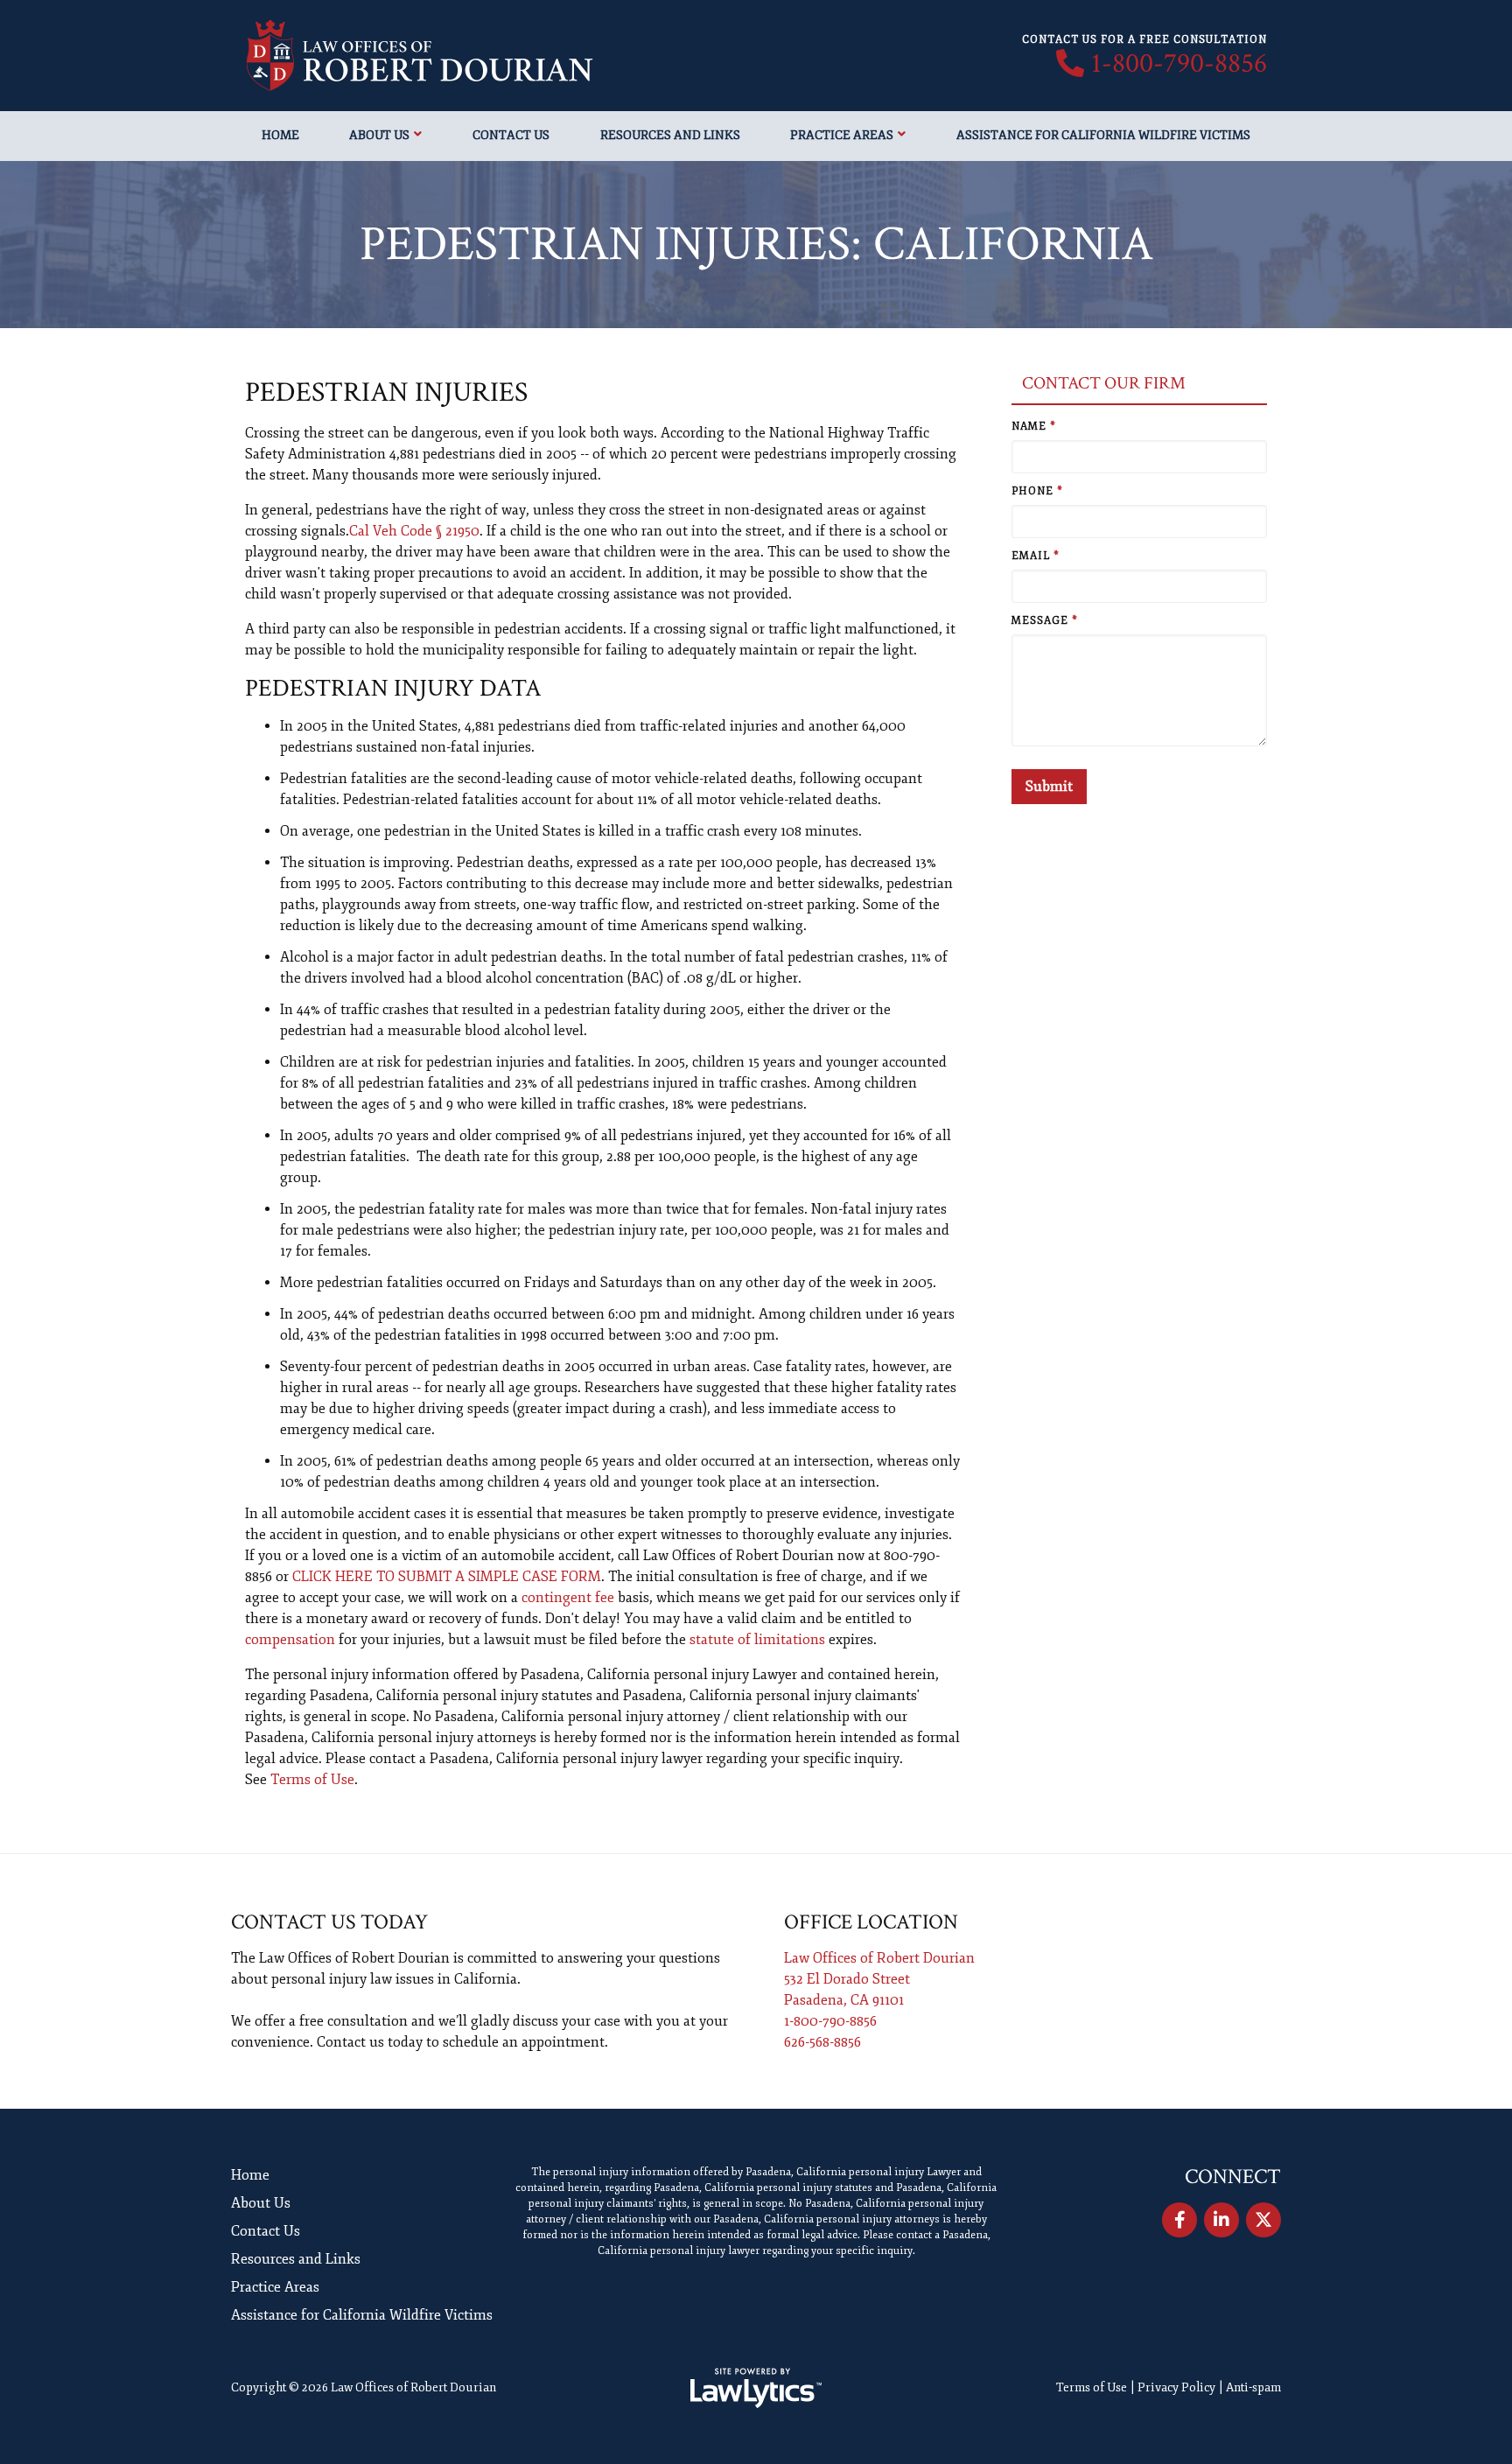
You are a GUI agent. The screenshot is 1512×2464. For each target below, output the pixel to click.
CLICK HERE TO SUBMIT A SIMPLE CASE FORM (447, 1577)
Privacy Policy (1176, 2387)
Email (1036, 556)
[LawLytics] (756, 2388)
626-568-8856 (822, 2042)
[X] (1263, 2220)
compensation (290, 1640)
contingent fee (568, 1598)
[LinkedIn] (1221, 2220)
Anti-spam (1253, 2387)
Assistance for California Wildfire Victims (1103, 135)
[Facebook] (1179, 2220)
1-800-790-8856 (1179, 64)
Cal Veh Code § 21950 (414, 531)
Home (280, 135)
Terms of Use (312, 1780)
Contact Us (511, 135)
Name (1034, 427)
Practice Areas (842, 135)
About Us (379, 135)
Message (1045, 621)
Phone (1037, 491)
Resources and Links (670, 135)
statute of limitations (757, 1640)
